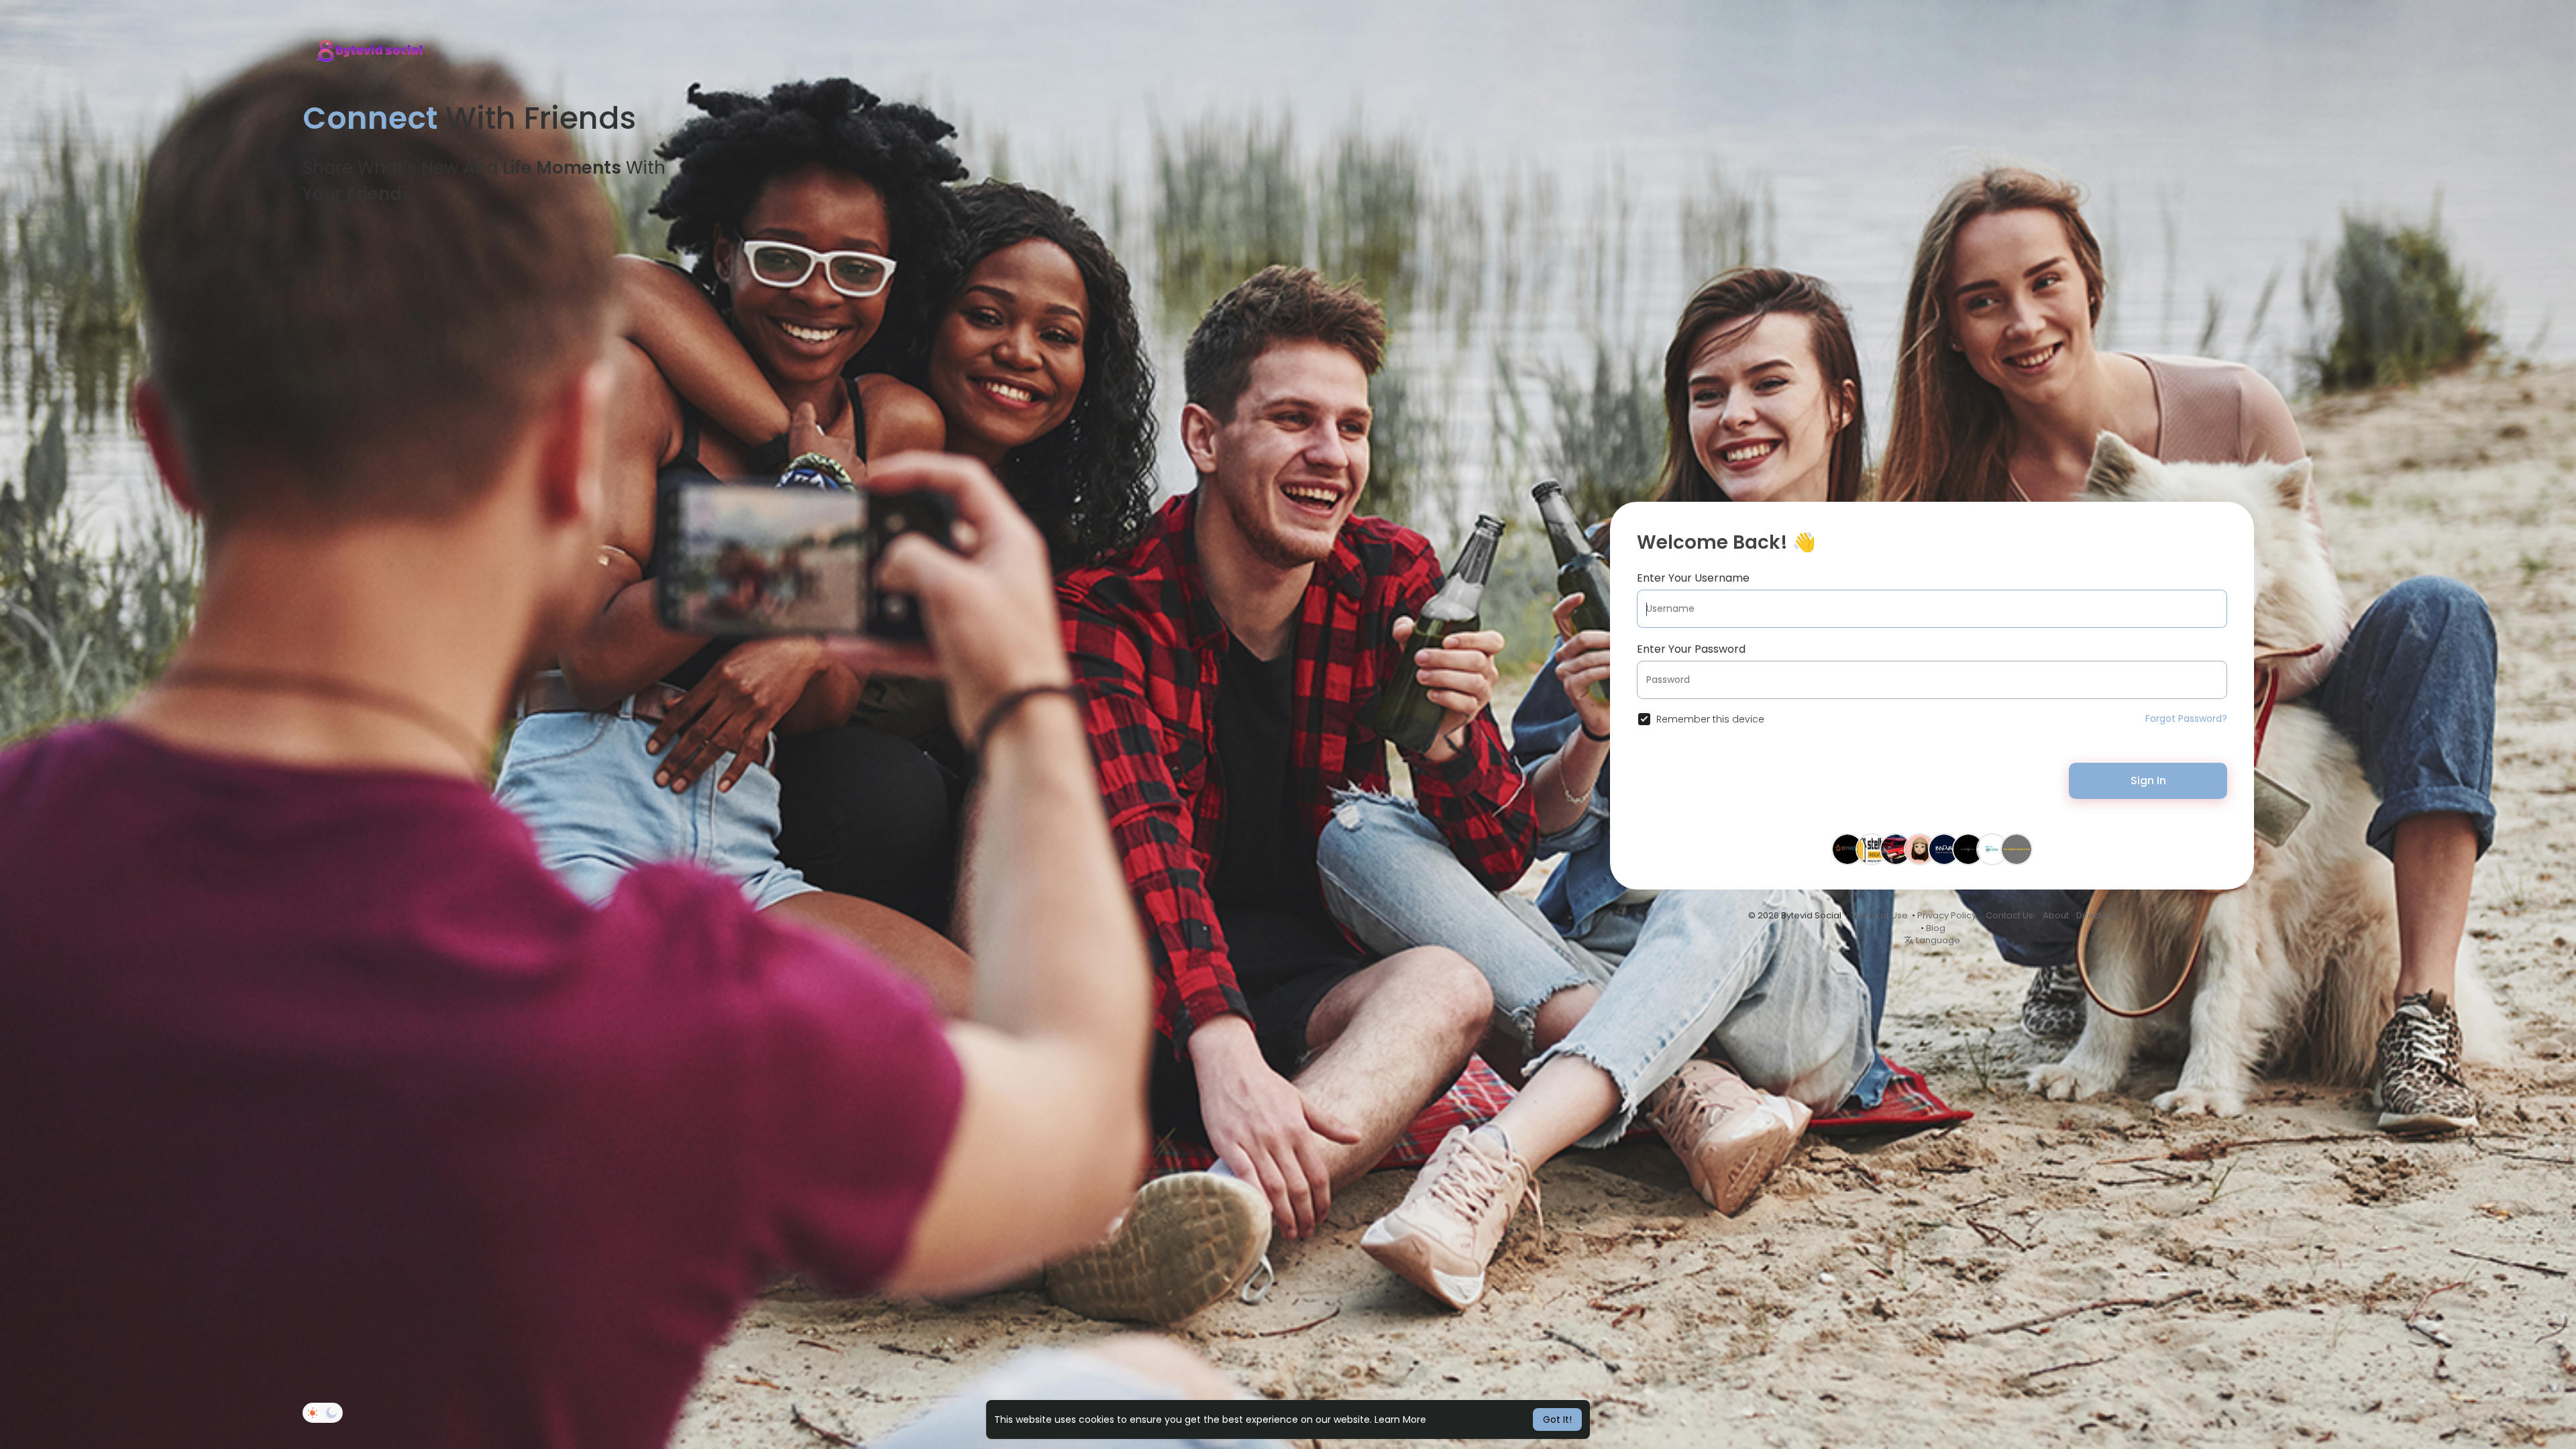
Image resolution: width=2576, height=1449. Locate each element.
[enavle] (1992, 849)
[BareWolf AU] (1968, 849)
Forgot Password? (2186, 718)
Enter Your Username (1693, 578)
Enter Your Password (1691, 649)
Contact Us (2009, 915)
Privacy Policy (1947, 915)
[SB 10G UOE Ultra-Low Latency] (1896, 849)
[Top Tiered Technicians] (2017, 849)
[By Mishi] (1847, 849)
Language (1937, 940)
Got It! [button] (1557, 1419)
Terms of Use (1879, 915)
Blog (1936, 928)
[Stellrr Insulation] (1872, 849)
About (2056, 915)
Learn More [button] (1400, 1419)
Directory (2096, 915)
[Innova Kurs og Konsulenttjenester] (1944, 849)
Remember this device (1710, 719)
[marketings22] (1920, 849)
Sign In (2148, 781)
